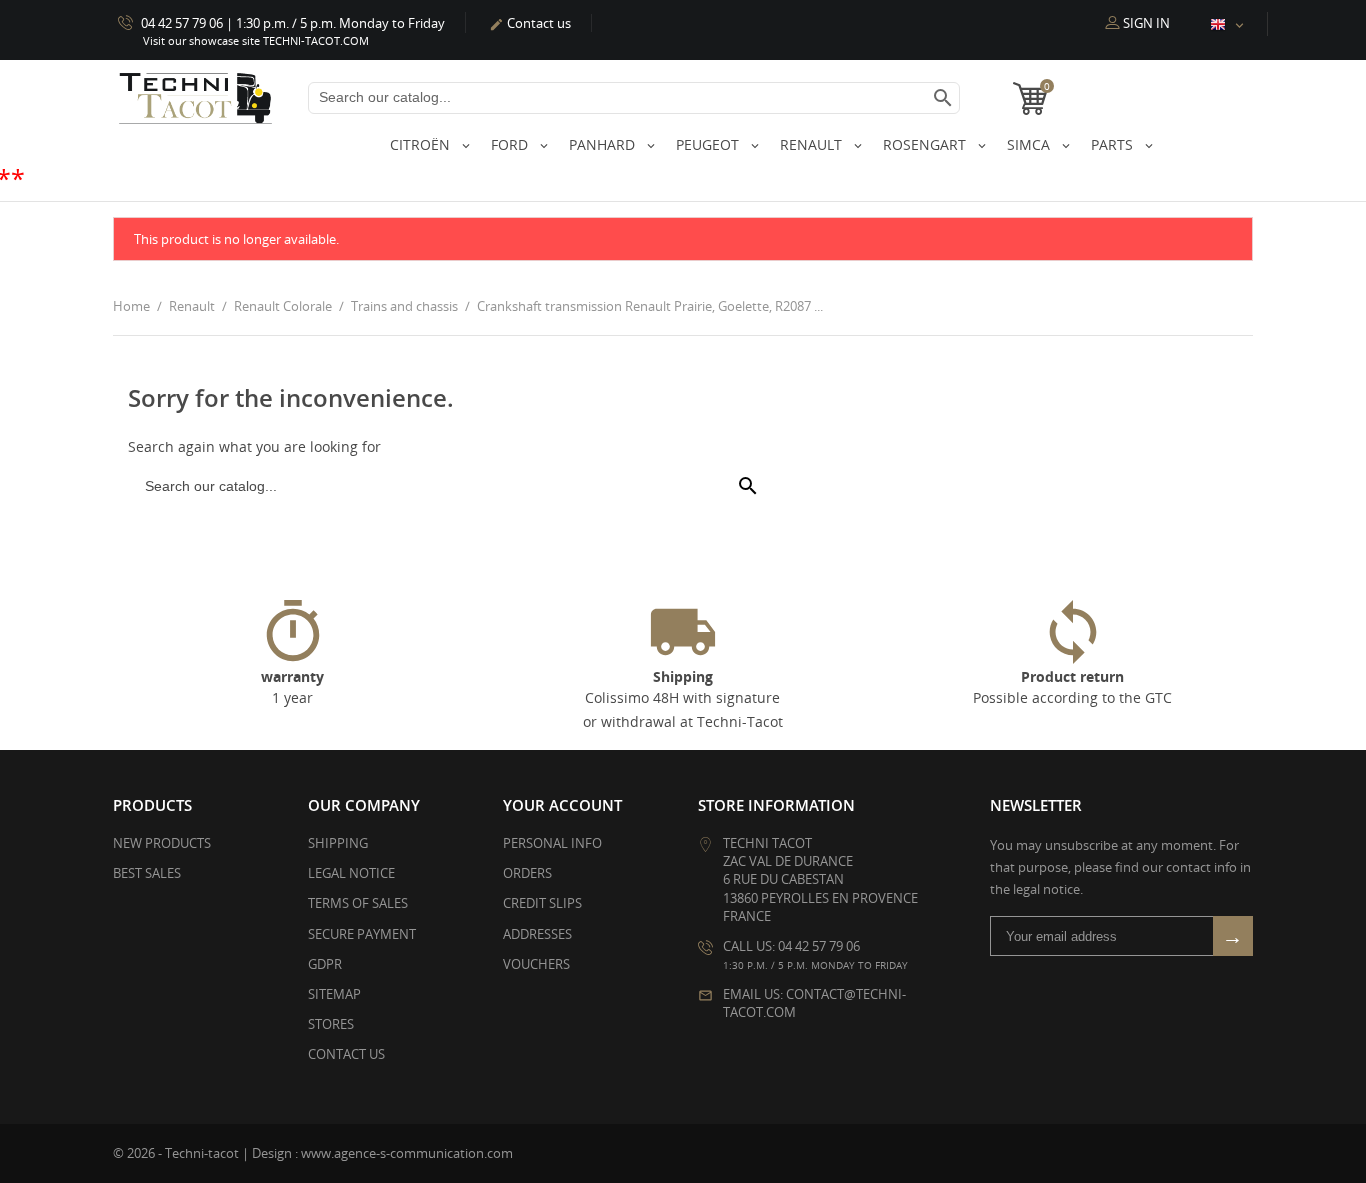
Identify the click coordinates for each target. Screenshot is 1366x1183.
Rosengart (926, 144)
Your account (562, 805)
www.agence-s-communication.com (407, 1153)
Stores (331, 1024)
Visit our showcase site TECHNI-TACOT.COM (256, 40)
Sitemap (334, 994)
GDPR (325, 964)
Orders (527, 873)
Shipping (338, 843)
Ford (511, 144)
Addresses (537, 934)
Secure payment (362, 934)
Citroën (422, 144)
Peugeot (709, 144)
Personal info (552, 843)
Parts (1114, 144)
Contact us (530, 23)
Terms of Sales (358, 903)
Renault (813, 144)
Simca (1030, 144)
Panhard (604, 144)
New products (162, 843)
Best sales (147, 873)
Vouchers (536, 964)
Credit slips (542, 903)
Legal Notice (351, 873)
